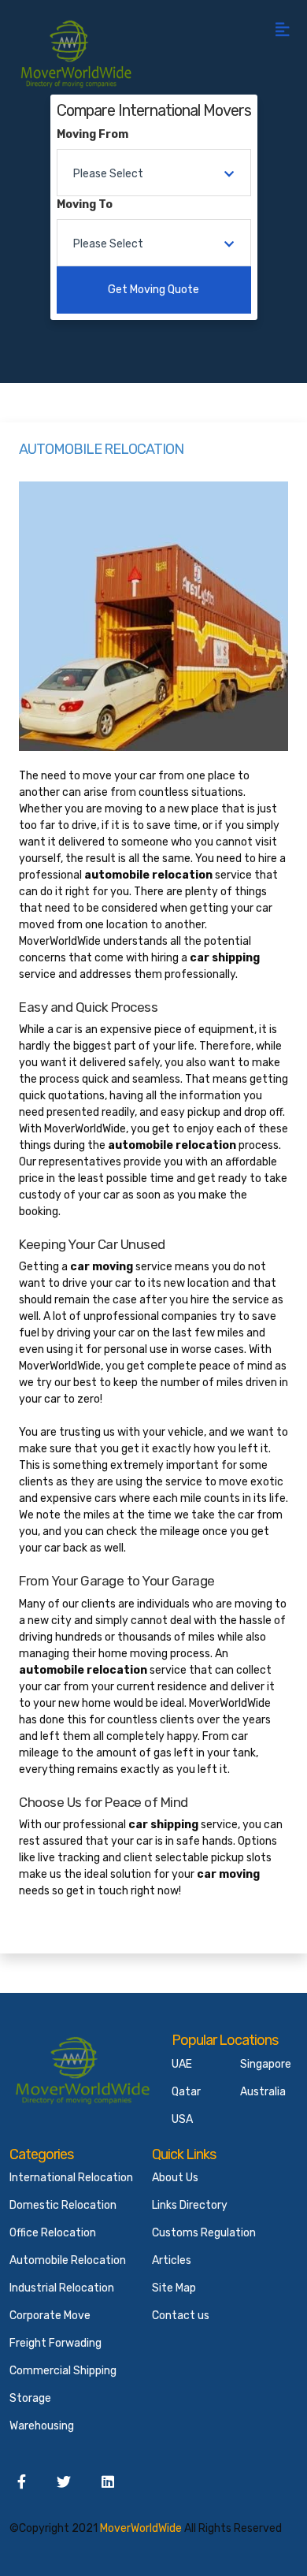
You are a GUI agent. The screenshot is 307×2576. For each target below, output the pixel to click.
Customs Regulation (204, 2233)
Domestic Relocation (63, 2205)
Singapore (266, 2064)
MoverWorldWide (141, 2528)
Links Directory (190, 2205)
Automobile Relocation (68, 2260)
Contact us (181, 2316)
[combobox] (154, 173)
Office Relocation (53, 2233)
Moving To (85, 204)
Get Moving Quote (153, 290)
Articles (172, 2260)
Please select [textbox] (108, 174)
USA (182, 2119)
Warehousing (42, 2426)
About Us (175, 2178)
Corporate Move (50, 2316)
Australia (263, 2092)
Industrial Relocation (62, 2288)
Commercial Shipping (63, 2371)
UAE (182, 2064)
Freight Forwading (55, 2343)
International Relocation (71, 2178)
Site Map (174, 2288)
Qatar (186, 2092)
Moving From (92, 134)
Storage (30, 2398)
